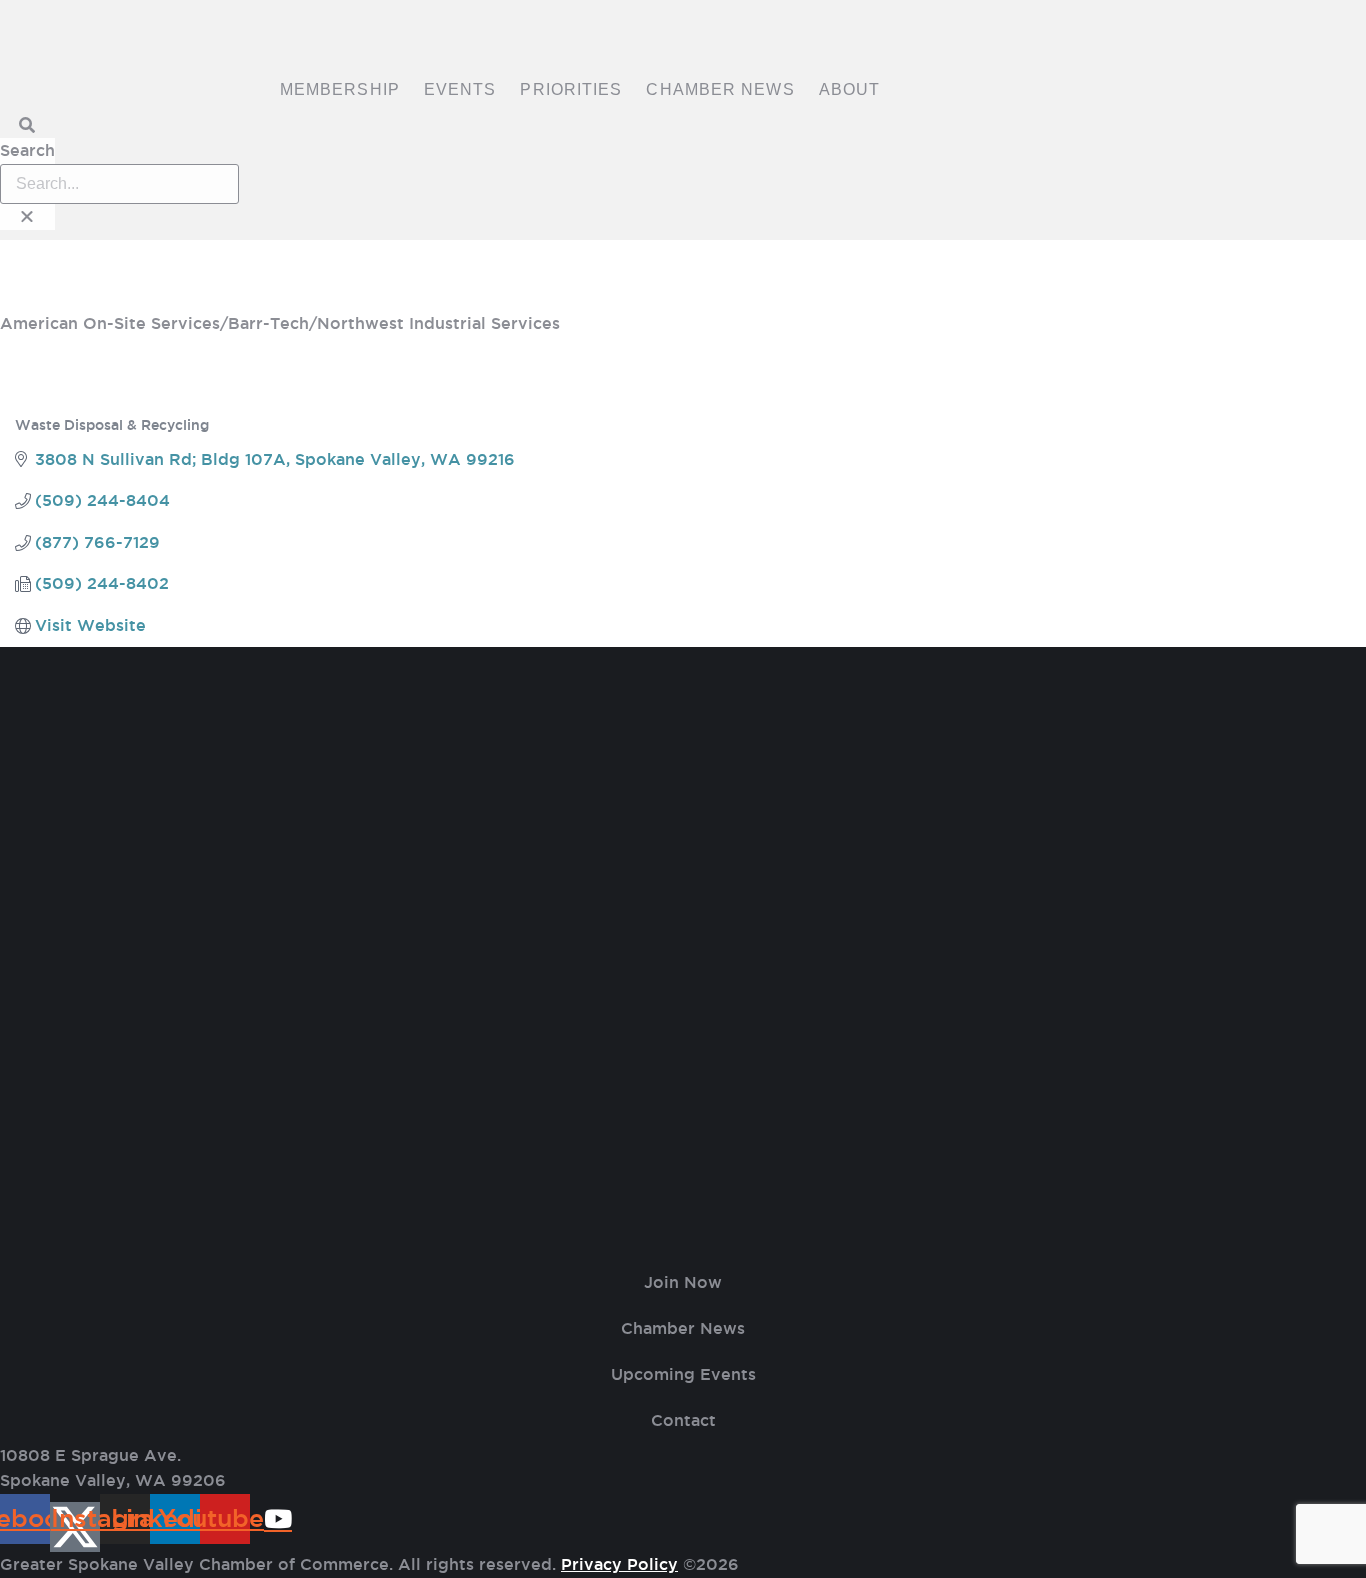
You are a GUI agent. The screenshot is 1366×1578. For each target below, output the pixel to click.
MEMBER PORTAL (683, 257)
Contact (683, 1420)
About (850, 89)
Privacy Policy (619, 1564)
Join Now (683, 1282)
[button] (27, 126)
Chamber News (720, 89)
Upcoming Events (683, 1374)
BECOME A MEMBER (683, 292)
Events (460, 89)
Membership (340, 89)
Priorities (571, 89)
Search (27, 150)
